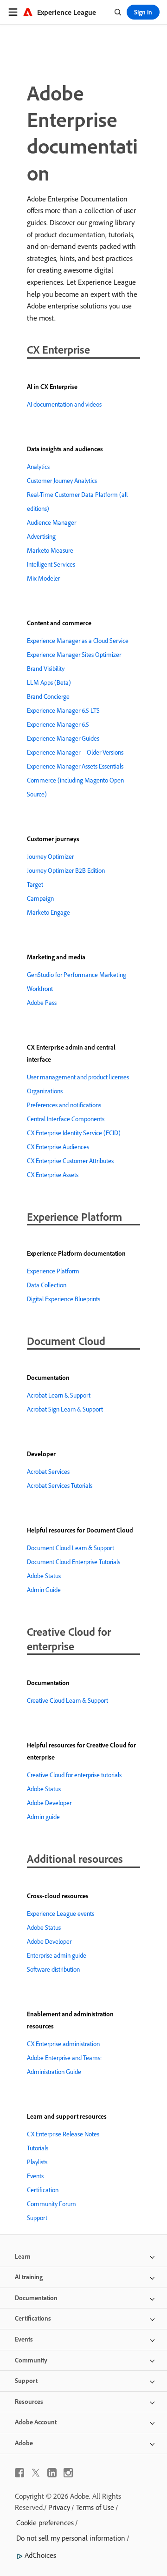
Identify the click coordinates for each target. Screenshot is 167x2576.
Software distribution (53, 1969)
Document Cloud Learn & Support (71, 1548)
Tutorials (38, 2148)
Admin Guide (44, 1590)
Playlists (37, 2162)
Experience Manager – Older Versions (75, 752)
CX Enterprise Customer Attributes (70, 1161)
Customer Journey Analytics (62, 481)
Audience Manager (51, 522)
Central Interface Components (66, 1119)
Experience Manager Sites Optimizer (74, 655)
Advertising (41, 536)
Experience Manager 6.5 (58, 724)
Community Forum (51, 2204)
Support (37, 2218)
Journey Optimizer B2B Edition (66, 870)
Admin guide (43, 1817)
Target (35, 884)
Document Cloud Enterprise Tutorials (74, 1562)
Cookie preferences (45, 2522)
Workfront (40, 989)
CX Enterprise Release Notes (63, 2134)
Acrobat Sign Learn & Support (65, 1409)
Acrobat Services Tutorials (60, 1485)
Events (35, 2176)
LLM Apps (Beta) (49, 682)
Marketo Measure (50, 550)
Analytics (38, 467)
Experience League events (61, 1914)
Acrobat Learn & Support (59, 1395)
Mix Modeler (43, 578)
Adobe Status (44, 1576)
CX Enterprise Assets (53, 1175)
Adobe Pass (42, 1003)
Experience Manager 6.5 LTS (63, 710)
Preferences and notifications (64, 1105)
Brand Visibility (46, 669)
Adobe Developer (49, 1803)
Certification (43, 2190)
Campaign (40, 898)
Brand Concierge (48, 696)
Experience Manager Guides (63, 738)
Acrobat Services (48, 1472)
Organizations (45, 1091)
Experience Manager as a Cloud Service (78, 641)
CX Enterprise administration (63, 2044)
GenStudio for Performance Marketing (77, 975)
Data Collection (47, 1285)
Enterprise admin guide (57, 1955)
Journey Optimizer (50, 856)
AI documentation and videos (64, 404)
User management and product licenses (78, 1077)
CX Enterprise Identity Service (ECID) (74, 1133)
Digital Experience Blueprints (64, 1299)
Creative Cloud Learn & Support (67, 1700)
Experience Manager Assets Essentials (75, 766)
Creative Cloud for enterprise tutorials (74, 1775)
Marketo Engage (48, 912)
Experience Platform (53, 1271)
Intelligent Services (51, 564)
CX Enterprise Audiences (58, 1147)
